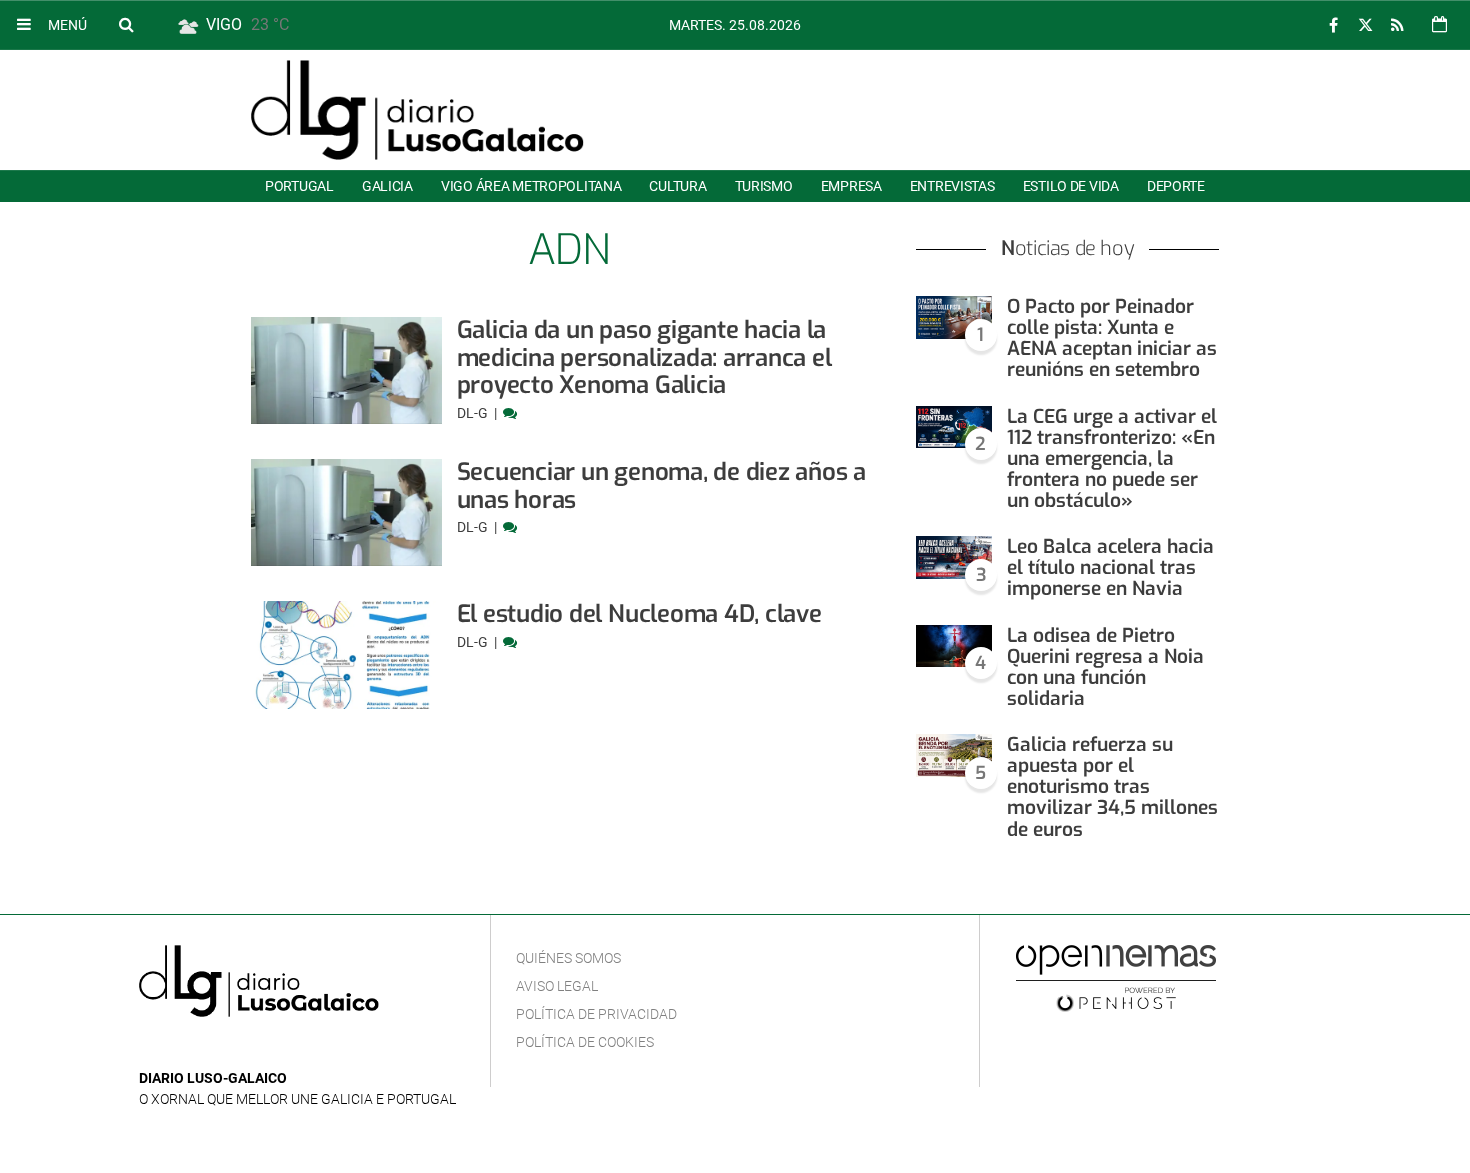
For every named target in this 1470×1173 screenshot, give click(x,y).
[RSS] (1397, 25)
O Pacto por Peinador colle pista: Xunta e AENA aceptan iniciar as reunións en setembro (1112, 338)
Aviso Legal (557, 986)
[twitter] (1365, 25)
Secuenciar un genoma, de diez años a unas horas (661, 486)
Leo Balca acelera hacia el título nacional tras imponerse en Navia (1110, 567)
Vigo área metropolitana (531, 186)
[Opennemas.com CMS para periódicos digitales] (1116, 977)
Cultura (677, 186)
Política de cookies (585, 1042)
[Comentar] (510, 413)
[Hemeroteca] (1439, 24)
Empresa (851, 186)
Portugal (299, 186)
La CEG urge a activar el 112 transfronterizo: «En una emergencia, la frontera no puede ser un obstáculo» (1112, 459)
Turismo (764, 186)
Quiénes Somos (568, 958)
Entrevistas (952, 186)
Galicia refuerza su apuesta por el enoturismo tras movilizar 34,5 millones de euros (1112, 787)
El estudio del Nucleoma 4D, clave (639, 614)
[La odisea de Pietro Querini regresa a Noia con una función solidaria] (954, 646)
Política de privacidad (596, 1014)
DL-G (474, 413)
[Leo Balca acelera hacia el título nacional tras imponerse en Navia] (954, 557)
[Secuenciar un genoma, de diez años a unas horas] (346, 512)
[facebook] (1333, 25)
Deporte (1176, 186)
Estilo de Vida (1071, 186)
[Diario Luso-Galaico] (417, 110)
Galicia (387, 186)
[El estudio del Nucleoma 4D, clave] (346, 654)
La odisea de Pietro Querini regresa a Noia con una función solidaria (1105, 667)
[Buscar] (126, 24)
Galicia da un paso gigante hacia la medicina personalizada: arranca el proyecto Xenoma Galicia (644, 357)
